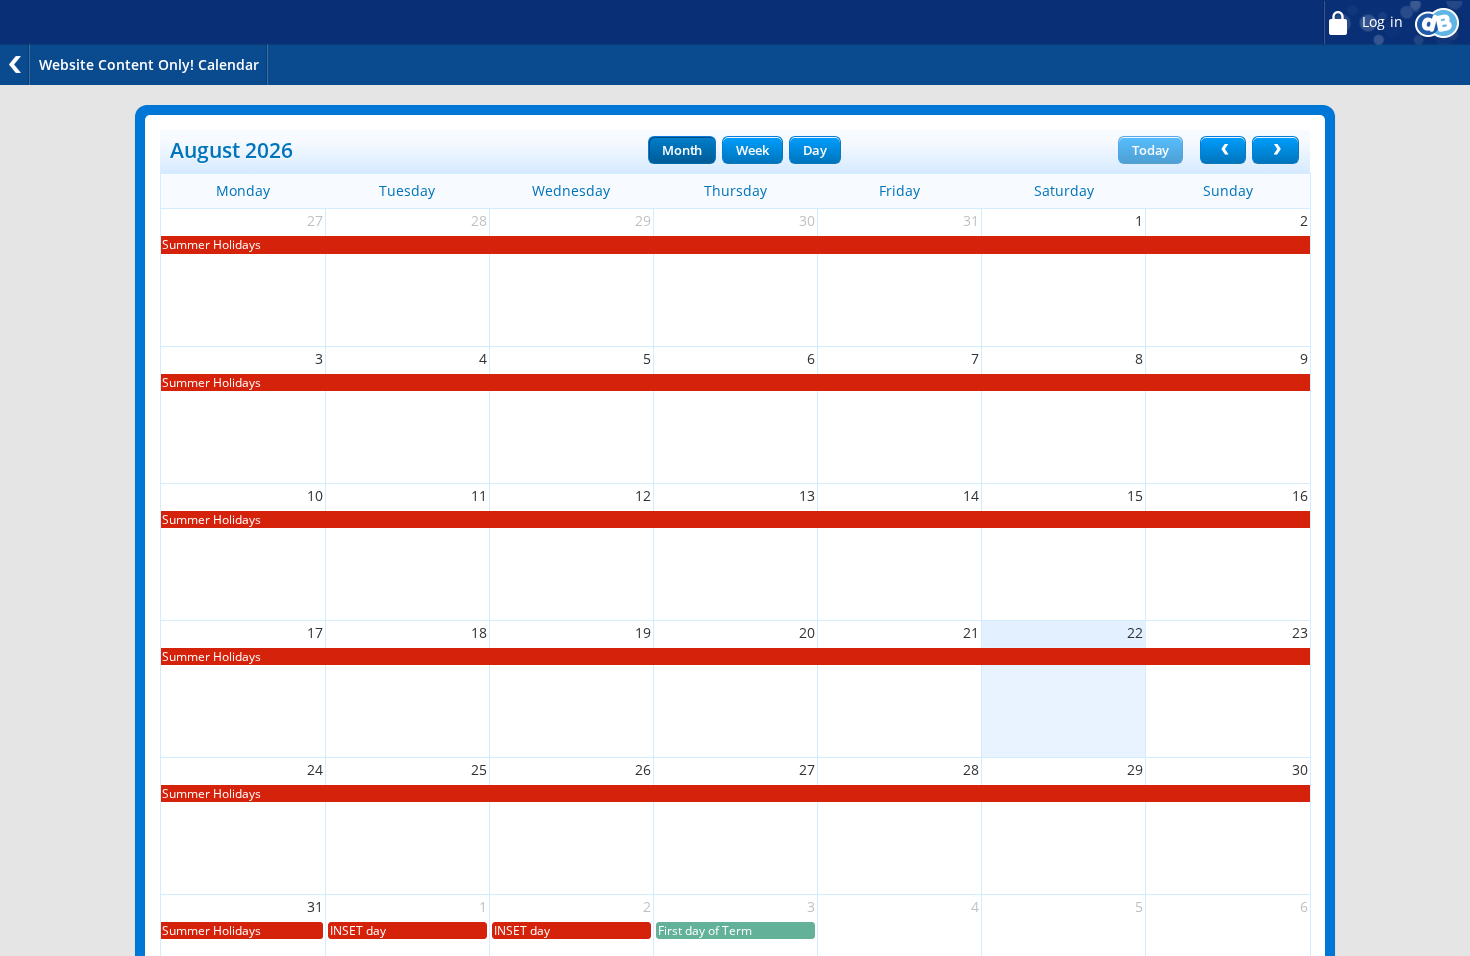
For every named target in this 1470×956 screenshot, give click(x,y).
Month (682, 150)
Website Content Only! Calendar (149, 64)
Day (815, 150)
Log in (1380, 22)
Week (752, 150)
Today (1150, 150)
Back (15, 64)
